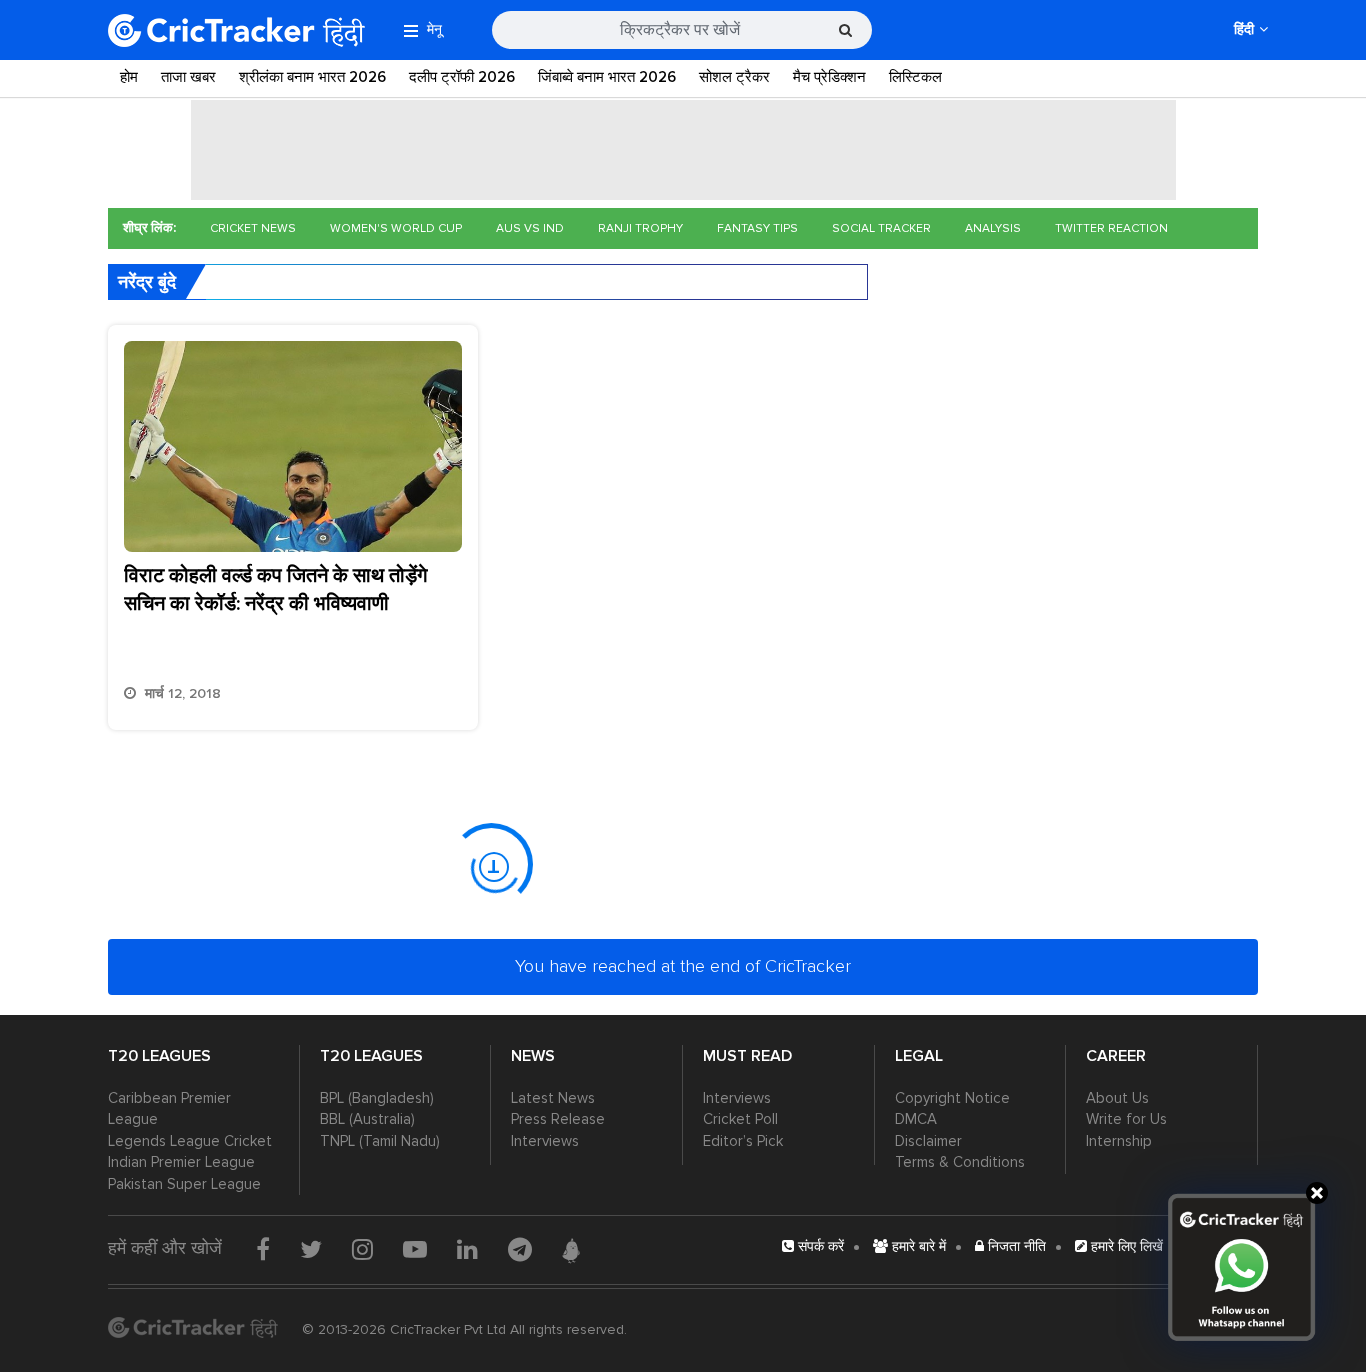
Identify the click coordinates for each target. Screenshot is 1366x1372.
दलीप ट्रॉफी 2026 (462, 77)
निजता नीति (1015, 1246)
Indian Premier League (181, 1162)
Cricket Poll (740, 1119)
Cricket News (253, 228)
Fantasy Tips (757, 228)
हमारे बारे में (917, 1246)
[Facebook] (263, 1249)
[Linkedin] (467, 1249)
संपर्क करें (819, 1246)
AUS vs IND (530, 228)
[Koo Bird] (571, 1251)
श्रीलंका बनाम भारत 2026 (312, 77)
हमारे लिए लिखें (1125, 1246)
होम (129, 77)
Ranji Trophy (640, 228)
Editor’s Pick (743, 1141)
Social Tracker (881, 228)
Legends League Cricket (190, 1141)
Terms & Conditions (960, 1162)
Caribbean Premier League (169, 1108)
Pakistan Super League (184, 1184)
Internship (1119, 1141)
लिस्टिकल (915, 77)
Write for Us (1126, 1119)
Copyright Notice (952, 1098)
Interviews (545, 1141)
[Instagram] (362, 1249)
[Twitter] (311, 1249)
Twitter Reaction (1111, 228)
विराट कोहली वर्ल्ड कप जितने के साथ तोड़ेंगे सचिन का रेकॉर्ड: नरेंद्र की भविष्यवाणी (275, 590)
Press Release (558, 1119)
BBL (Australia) (367, 1119)
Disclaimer (928, 1141)
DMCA (916, 1119)
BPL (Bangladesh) (377, 1098)
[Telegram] (520, 1249)
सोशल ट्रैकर (734, 77)
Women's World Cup (396, 228)
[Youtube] (415, 1249)
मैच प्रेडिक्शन (829, 77)
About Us (1117, 1098)
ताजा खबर (188, 77)
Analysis (993, 228)
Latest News (553, 1098)
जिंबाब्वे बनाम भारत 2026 (607, 77)
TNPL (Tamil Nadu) (380, 1141)
